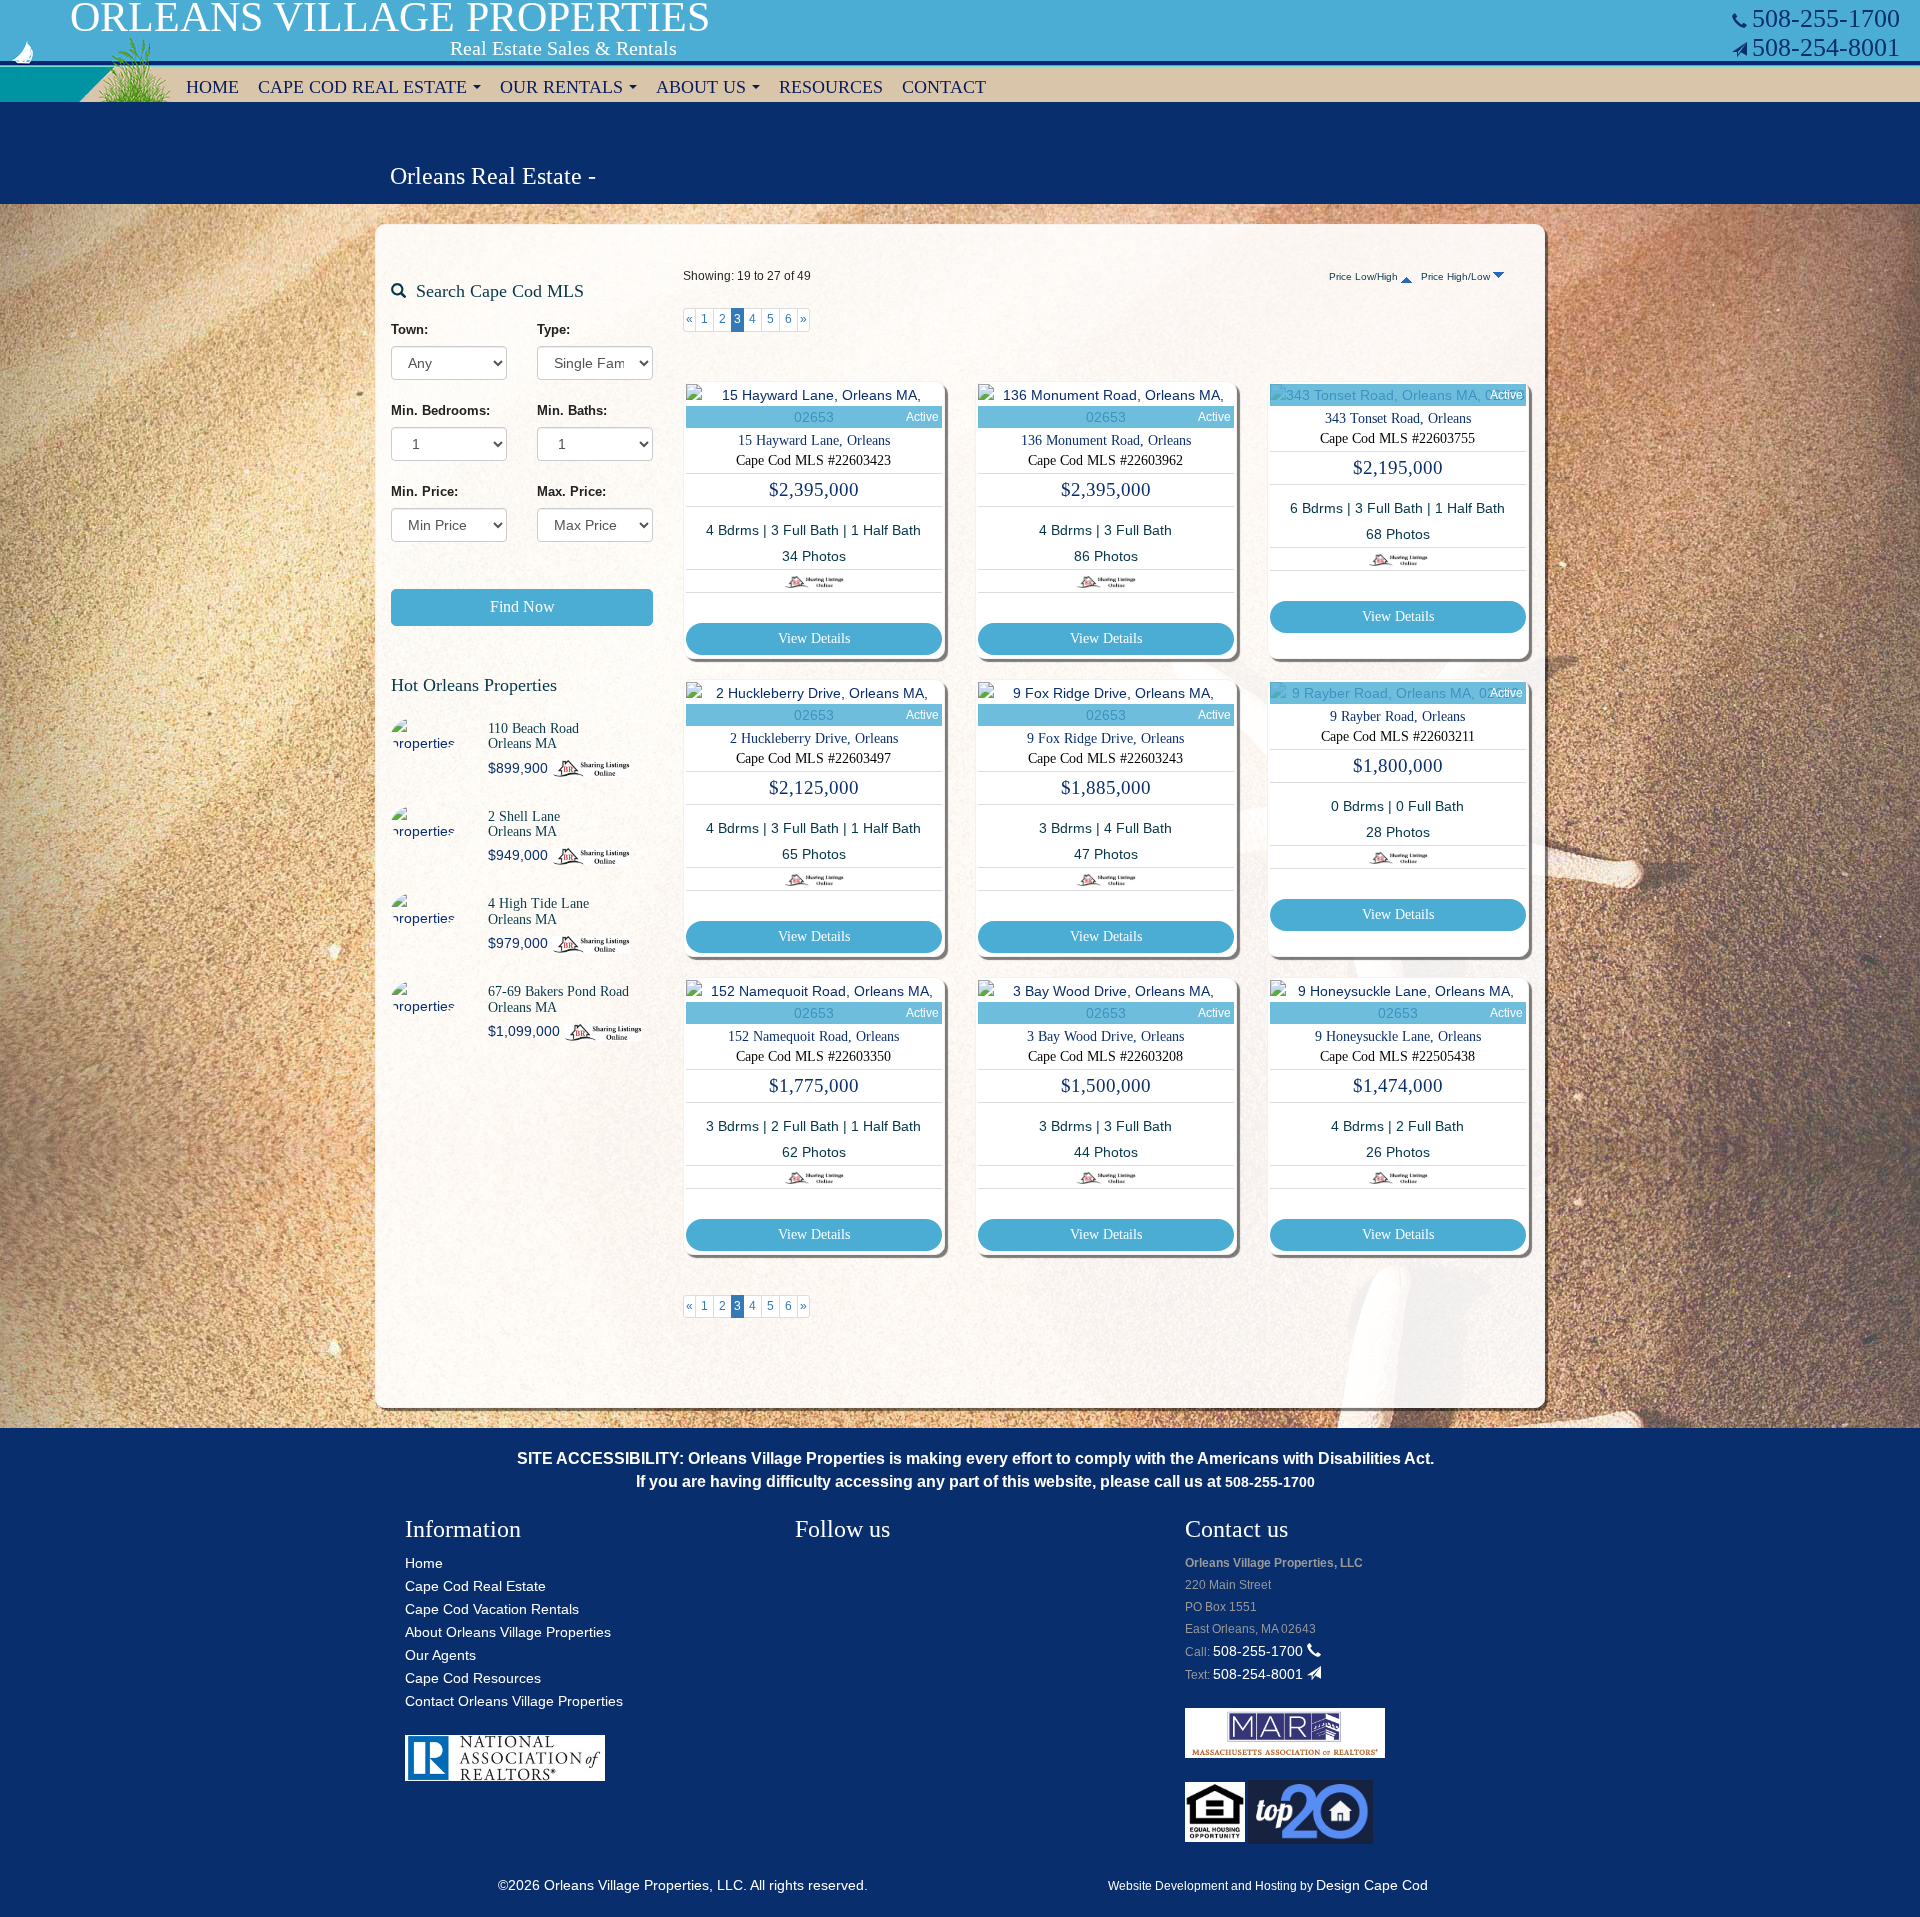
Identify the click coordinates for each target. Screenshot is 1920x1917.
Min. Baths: (572, 410)
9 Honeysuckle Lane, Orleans (1398, 1036)
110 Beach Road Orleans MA (533, 736)
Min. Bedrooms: (440, 410)
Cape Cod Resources (473, 1678)
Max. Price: (571, 491)
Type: (553, 329)
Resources (831, 87)
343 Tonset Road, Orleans (1398, 418)
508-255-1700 (1826, 18)
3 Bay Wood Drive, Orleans (1105, 1036)
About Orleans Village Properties (508, 1632)
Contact (944, 87)
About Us (712, 89)
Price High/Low (1457, 276)
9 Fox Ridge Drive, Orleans (1105, 738)
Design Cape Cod (1372, 1885)
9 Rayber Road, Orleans (1397, 716)
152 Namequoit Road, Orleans (813, 1036)
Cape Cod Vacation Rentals (492, 1609)
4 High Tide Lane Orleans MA (538, 911)
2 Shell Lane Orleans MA (524, 824)
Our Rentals (572, 89)
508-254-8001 (1826, 47)
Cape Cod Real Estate (373, 89)
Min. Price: (424, 491)
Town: (409, 329)
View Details (814, 638)
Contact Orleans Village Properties (514, 1701)
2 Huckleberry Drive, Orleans (814, 738)
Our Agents (440, 1655)
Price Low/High (1365, 276)
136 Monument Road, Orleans (1106, 440)
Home (212, 87)
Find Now (522, 606)
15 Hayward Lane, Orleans (814, 440)
